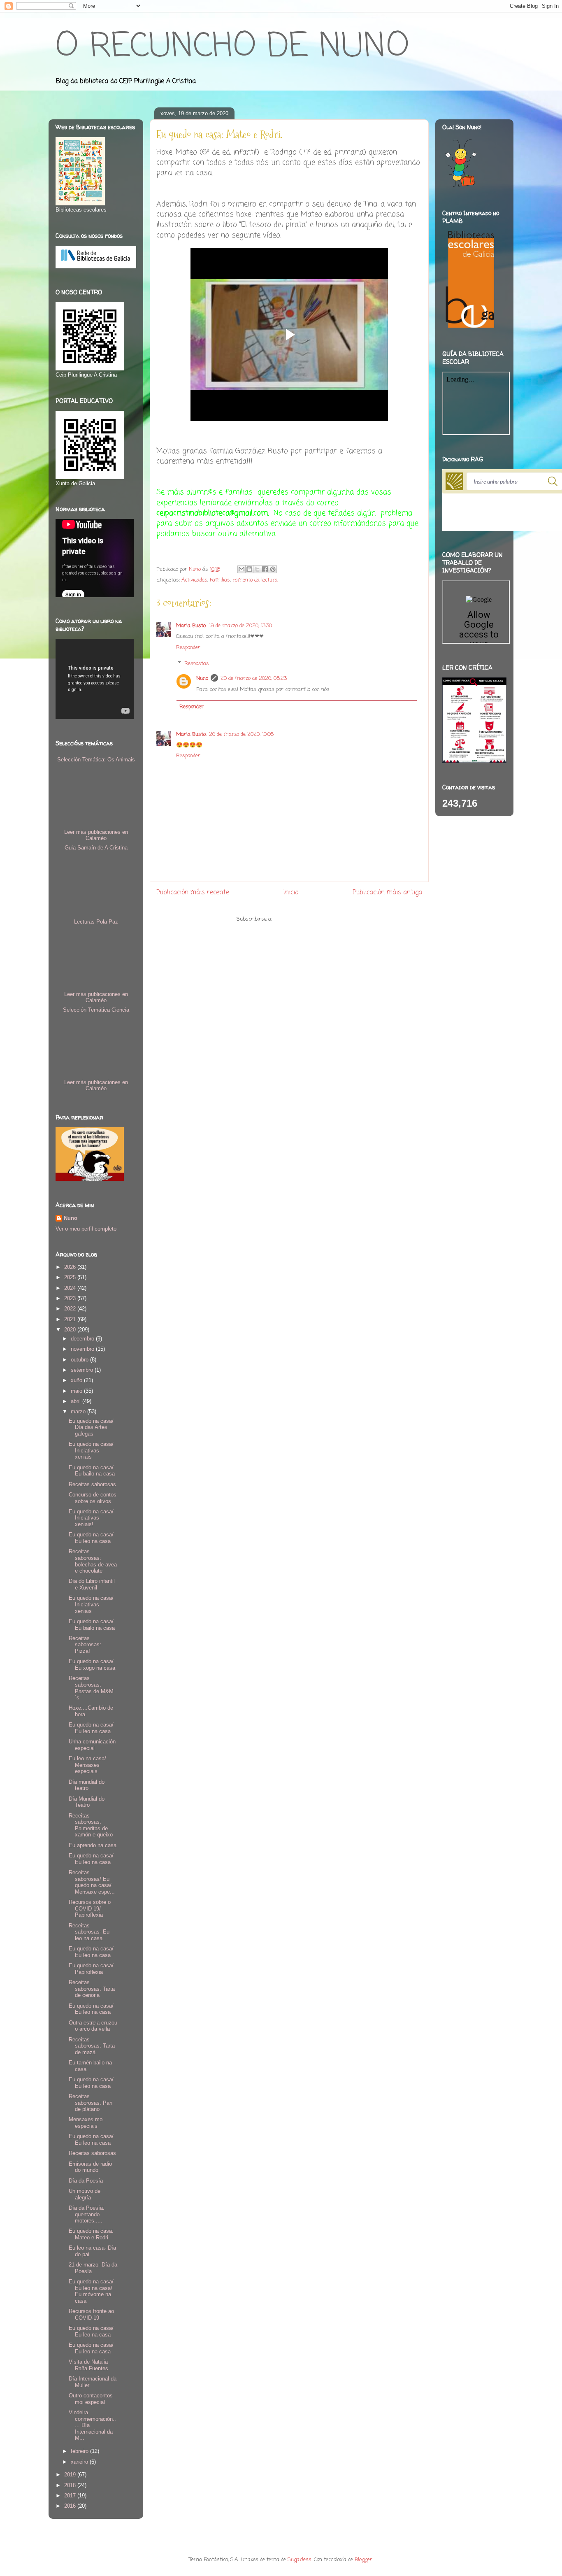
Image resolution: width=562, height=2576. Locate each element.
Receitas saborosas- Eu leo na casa (89, 1932)
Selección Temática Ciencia (96, 1010)
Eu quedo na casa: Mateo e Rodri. (91, 2234)
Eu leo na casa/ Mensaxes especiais (87, 1765)
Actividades (194, 580)
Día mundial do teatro (87, 1785)
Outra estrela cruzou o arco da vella (93, 2026)
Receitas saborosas (92, 1484)
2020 (71, 1330)
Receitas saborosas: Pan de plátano (91, 2103)
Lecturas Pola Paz (96, 922)
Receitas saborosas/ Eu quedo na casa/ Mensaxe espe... (92, 1882)
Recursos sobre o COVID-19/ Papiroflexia (90, 1908)
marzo (79, 1411)
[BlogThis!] (249, 569)
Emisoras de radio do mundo (90, 2167)
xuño (77, 1380)
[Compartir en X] (257, 569)
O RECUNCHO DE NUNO (232, 47)
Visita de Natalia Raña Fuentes (88, 2365)
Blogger (363, 2560)
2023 (71, 1298)
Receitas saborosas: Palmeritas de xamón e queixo (91, 1825)
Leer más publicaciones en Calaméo (96, 835)
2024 (71, 1288)
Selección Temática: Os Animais (96, 760)
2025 (71, 1277)
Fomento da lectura (255, 580)
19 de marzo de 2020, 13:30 (240, 626)
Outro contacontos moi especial (91, 2399)
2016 (71, 2506)
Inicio (291, 893)
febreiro (80, 2451)
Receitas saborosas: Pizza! (85, 1645)
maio (77, 1391)
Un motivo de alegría (85, 2194)
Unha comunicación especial (92, 1745)
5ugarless (300, 2560)
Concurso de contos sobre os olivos (93, 1498)
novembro (83, 1349)
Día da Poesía (86, 2181)
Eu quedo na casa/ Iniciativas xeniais (91, 1450)
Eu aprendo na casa (93, 1845)
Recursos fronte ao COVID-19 (91, 2314)
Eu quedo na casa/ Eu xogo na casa (92, 1665)
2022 (71, 1309)
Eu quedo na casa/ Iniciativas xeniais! (91, 1518)
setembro (83, 1370)
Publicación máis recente (193, 893)
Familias (220, 580)
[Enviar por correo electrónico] (242, 569)
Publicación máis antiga (387, 893)
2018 (71, 2485)
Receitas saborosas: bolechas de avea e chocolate (93, 1561)
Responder (188, 648)
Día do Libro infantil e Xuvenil (92, 1584)
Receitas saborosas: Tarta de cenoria (92, 1989)
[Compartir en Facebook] (265, 569)
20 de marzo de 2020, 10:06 (241, 734)
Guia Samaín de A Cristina (96, 848)
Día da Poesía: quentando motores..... (87, 2214)
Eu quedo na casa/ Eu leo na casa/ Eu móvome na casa (91, 2291)
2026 (71, 1267)
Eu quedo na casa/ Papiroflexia (91, 1969)
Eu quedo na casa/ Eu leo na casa (91, 1538)
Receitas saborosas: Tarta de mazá (92, 2046)
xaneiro (80, 2462)
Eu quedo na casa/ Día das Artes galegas (91, 1427)
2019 (71, 2475)
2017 (71, 2496)
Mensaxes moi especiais (86, 2123)
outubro (80, 1360)
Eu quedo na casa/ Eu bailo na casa (92, 1471)
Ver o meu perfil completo (86, 1229)
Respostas (197, 664)
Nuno (202, 678)
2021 (71, 1319)
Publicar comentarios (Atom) (308, 919)
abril (77, 1401)
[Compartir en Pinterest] (273, 569)
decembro (83, 1339)
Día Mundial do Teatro (87, 1802)
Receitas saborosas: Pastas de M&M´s (91, 1688)
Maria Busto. (191, 626)
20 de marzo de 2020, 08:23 (254, 678)
